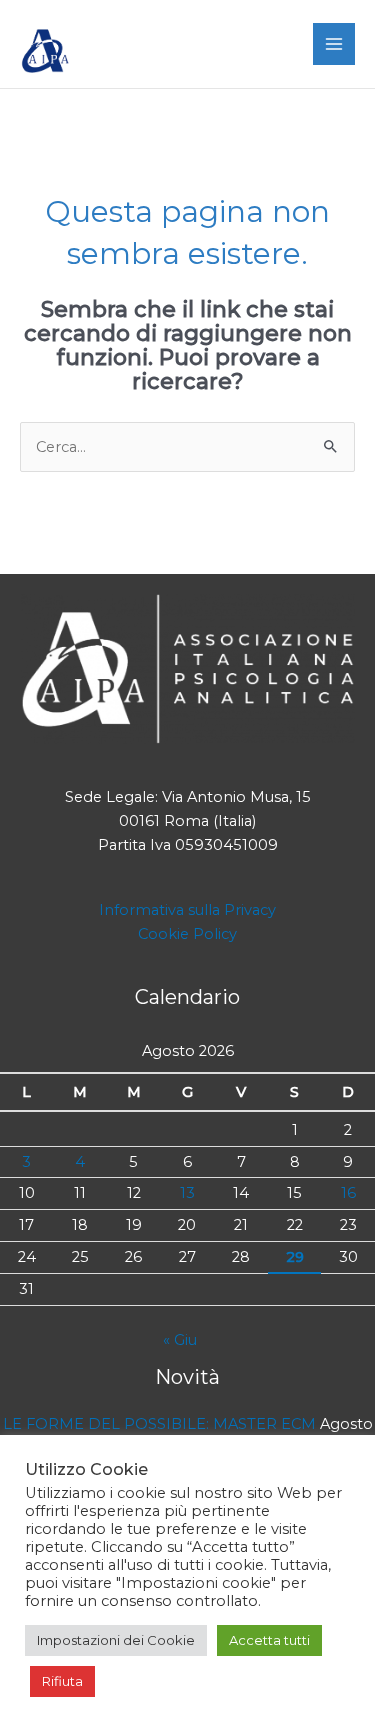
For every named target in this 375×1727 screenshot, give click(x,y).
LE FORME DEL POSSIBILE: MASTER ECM (159, 1424)
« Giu (180, 1340)
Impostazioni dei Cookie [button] (116, 1640)
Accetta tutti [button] (269, 1640)
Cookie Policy (187, 934)
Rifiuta (62, 1681)
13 (187, 1193)
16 (348, 1193)
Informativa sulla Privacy (187, 910)
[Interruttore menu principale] (334, 44)
